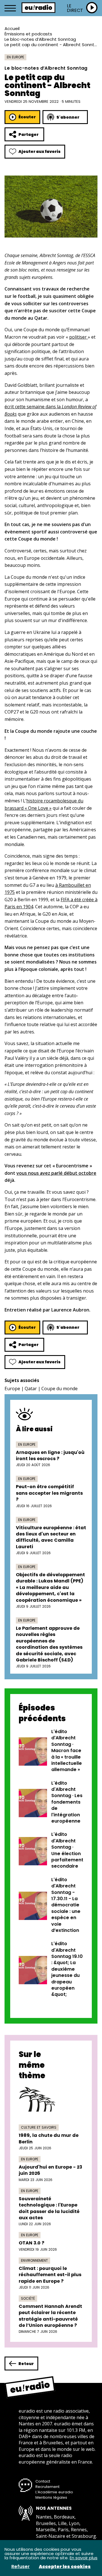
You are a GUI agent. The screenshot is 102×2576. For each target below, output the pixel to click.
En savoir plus (84, 2558)
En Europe (15, 57)
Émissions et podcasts (28, 34)
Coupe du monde (59, 1389)
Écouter (27, 117)
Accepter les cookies (65, 2567)
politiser (78, 337)
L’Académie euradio (54, 2492)
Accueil (12, 28)
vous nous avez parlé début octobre (56, 1173)
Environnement (34, 2260)
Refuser (21, 2567)
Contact (43, 2481)
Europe (12, 1389)
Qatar (31, 1389)
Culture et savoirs (39, 2127)
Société (28, 2298)
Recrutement (47, 2487)
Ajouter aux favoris (40, 151)
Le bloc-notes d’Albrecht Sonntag (40, 39)
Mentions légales (51, 2497)
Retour (26, 2364)
